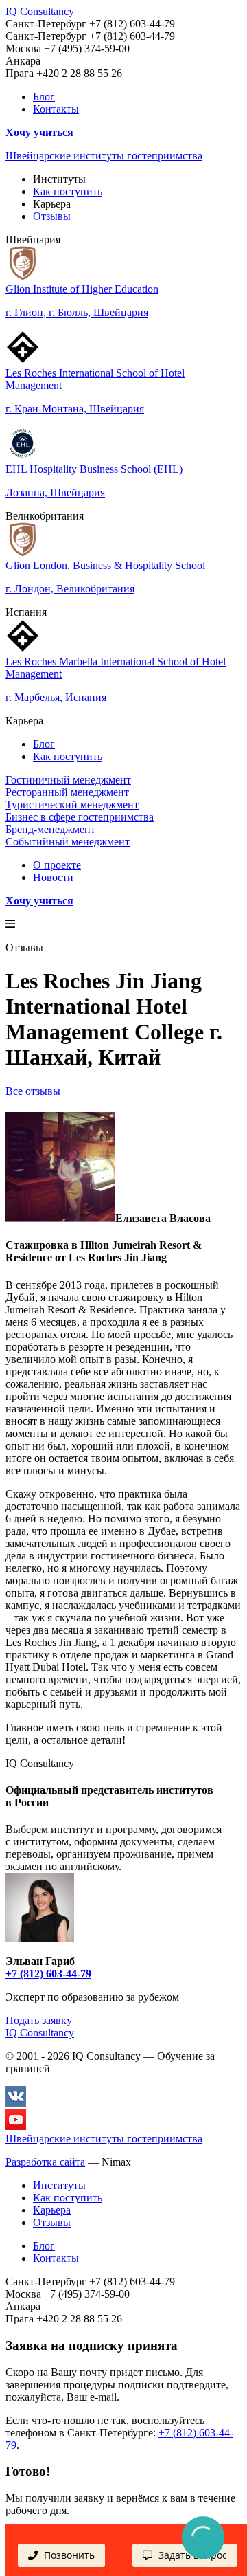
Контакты (56, 109)
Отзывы (52, 216)
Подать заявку (39, 2020)
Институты (59, 2185)
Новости (53, 877)
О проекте (57, 865)
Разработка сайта (45, 2162)
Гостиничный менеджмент (68, 780)
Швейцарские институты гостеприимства (104, 156)
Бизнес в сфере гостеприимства (80, 817)
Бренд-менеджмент (50, 829)
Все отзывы (33, 1091)
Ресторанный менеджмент (67, 792)
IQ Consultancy (40, 11)
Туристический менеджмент (72, 804)
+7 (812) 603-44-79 (48, 1974)
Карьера (52, 2210)
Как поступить (68, 191)
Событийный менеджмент (68, 842)
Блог (44, 97)
